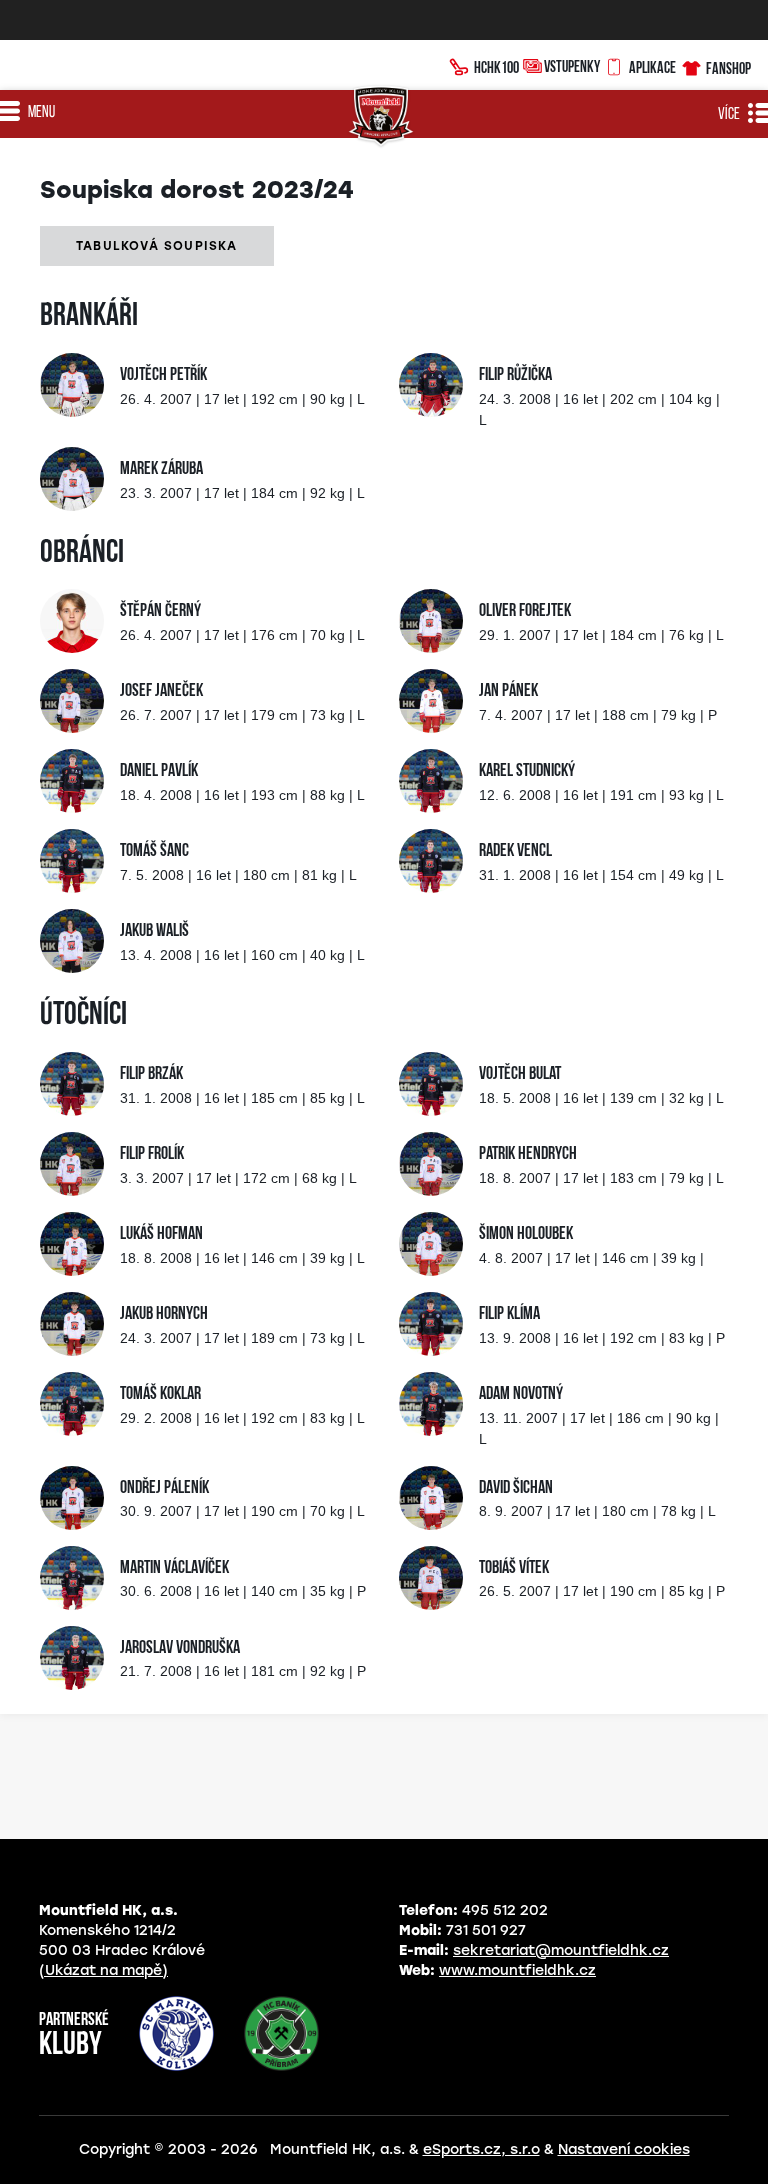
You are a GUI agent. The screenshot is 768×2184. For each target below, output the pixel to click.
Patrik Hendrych (528, 1155)
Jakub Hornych (164, 1315)
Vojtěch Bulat (520, 1075)
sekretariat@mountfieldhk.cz (561, 1950)
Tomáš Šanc (154, 852)
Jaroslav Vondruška (180, 1649)
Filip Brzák (151, 1075)
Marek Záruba (161, 470)
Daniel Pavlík (159, 772)
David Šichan (516, 1489)
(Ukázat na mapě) (103, 1970)
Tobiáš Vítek (514, 1569)
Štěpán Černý (160, 612)
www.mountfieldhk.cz (517, 1970)
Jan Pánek (508, 692)
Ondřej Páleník (164, 1489)
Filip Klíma (509, 1315)
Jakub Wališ (154, 932)
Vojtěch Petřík (163, 376)
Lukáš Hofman (161, 1235)
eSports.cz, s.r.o (481, 2149)
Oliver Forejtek (525, 612)
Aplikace (652, 67)
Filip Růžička (515, 376)
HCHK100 (496, 67)
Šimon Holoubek (526, 1235)
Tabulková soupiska (157, 246)
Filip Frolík (152, 1155)
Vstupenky (572, 66)
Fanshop (728, 68)
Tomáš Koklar (160, 1395)
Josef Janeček (161, 692)
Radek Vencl (515, 852)
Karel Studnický (527, 772)
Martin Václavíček (174, 1569)
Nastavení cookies (624, 2149)
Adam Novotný (521, 1395)
